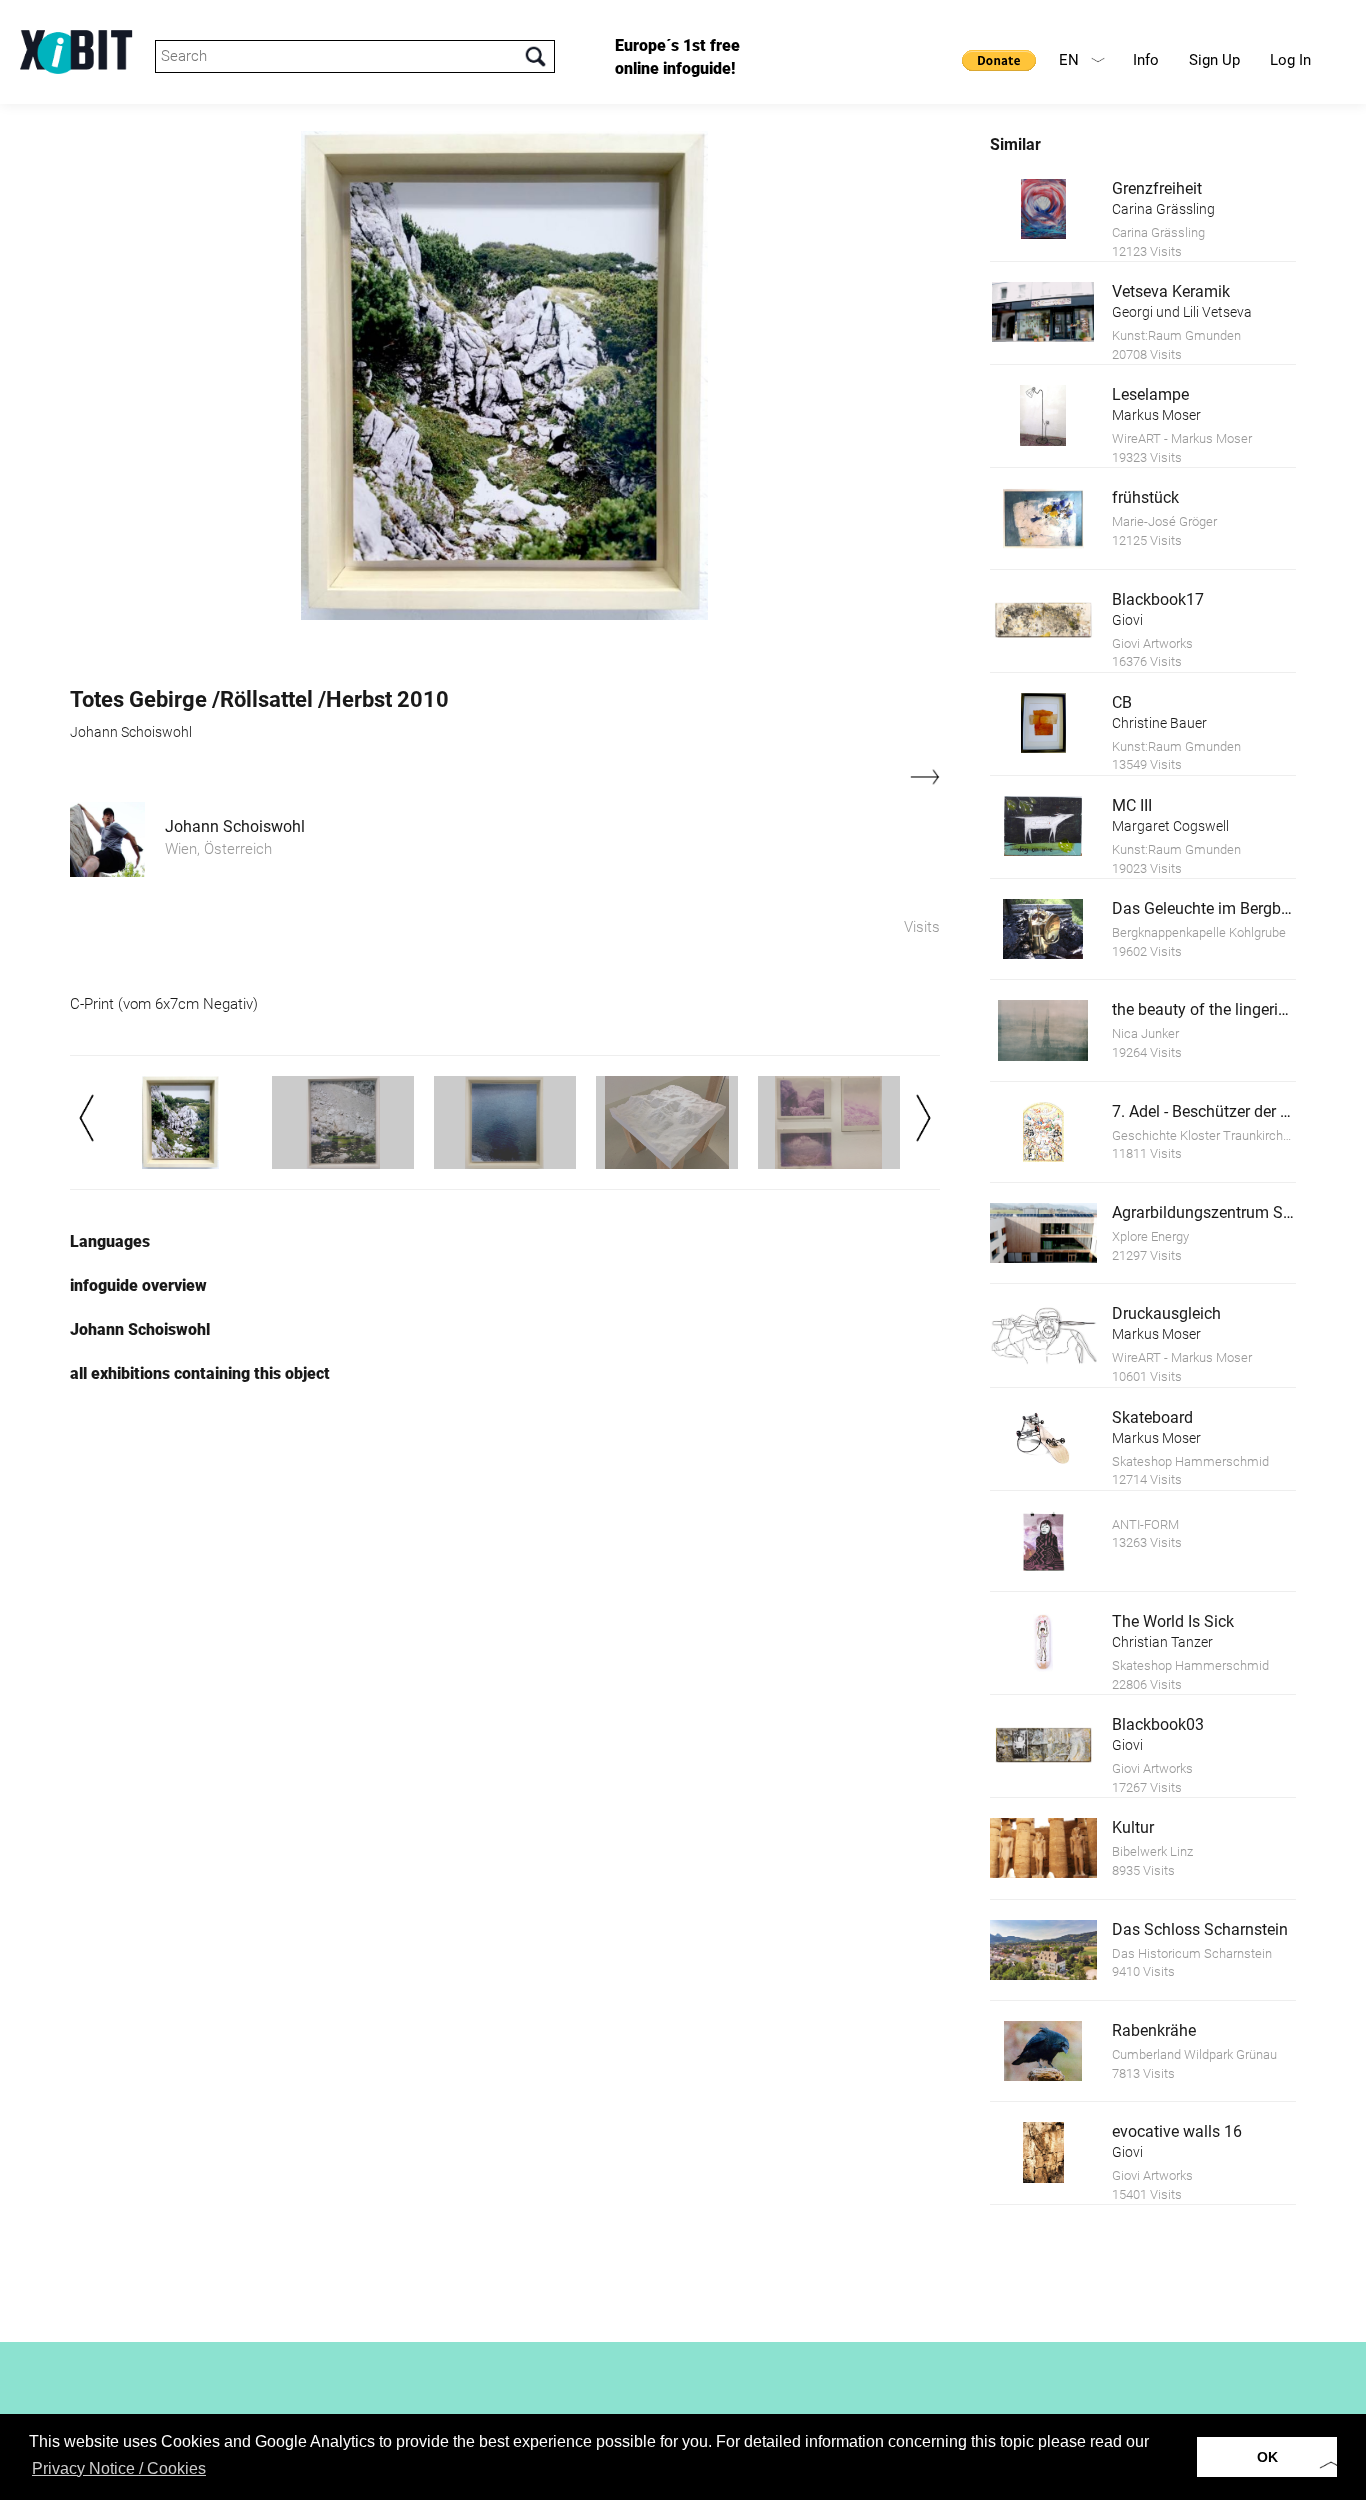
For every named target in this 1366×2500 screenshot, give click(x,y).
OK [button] (1267, 2457)
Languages (110, 1241)
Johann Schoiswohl (235, 826)
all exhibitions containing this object (200, 1373)
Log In (1290, 60)
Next (923, 1118)
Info (1146, 60)
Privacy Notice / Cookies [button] (119, 2468)
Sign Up (1214, 60)
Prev (86, 1118)
